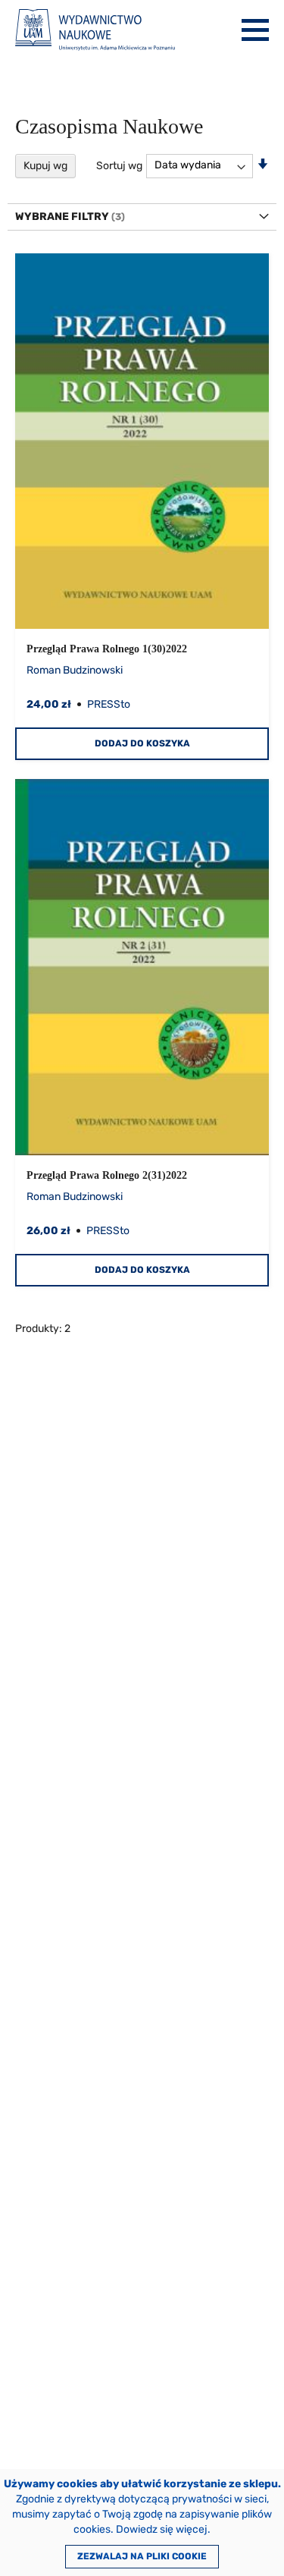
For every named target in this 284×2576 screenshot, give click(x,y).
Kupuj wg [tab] (45, 166)
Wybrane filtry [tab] (62, 217)
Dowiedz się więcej (162, 2529)
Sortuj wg (119, 165)
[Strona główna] (95, 30)
